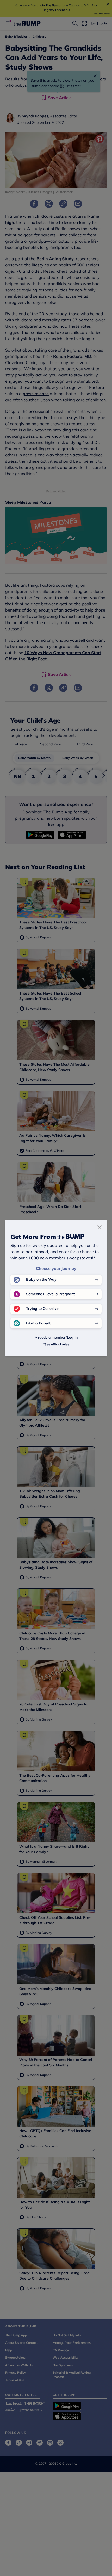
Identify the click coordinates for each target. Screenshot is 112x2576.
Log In (72, 1337)
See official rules (57, 1344)
